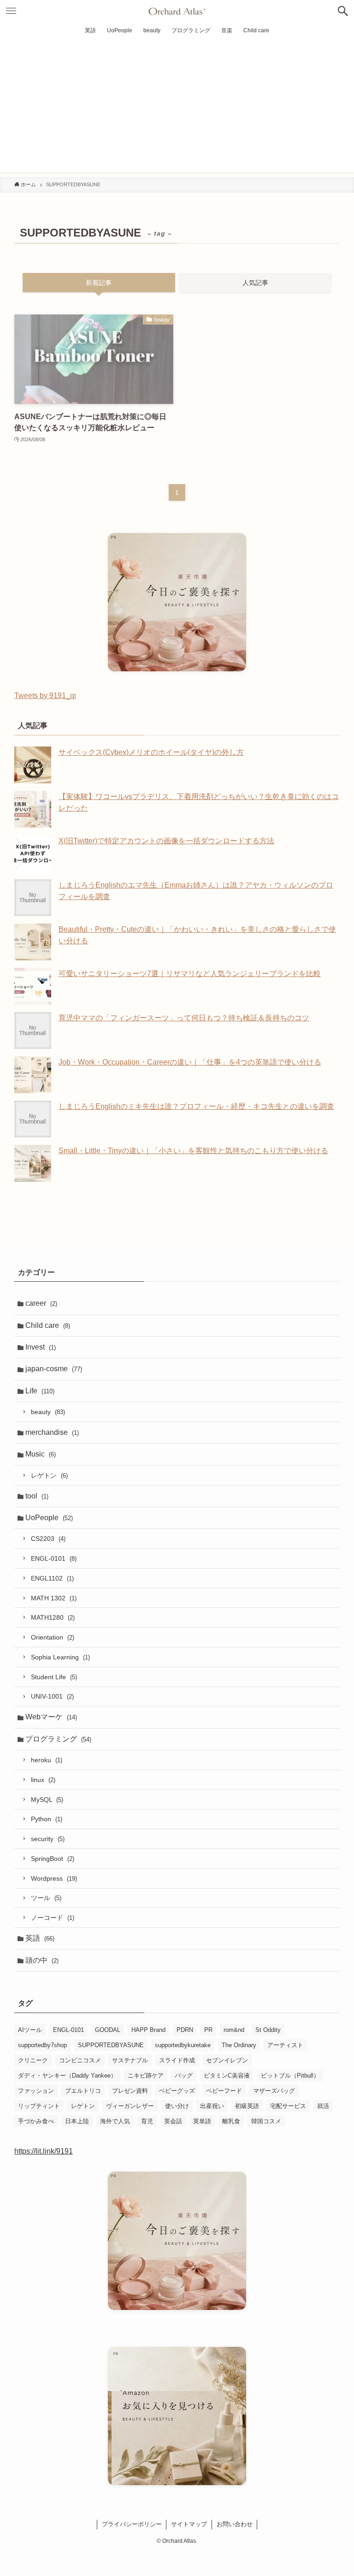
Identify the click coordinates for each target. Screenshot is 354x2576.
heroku (47, 1760)
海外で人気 (115, 2121)
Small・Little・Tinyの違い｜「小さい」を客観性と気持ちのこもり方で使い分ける (193, 1151)
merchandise (52, 1432)
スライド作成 (177, 2060)
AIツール (30, 2030)
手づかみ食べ (36, 2121)
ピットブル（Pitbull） (290, 2076)
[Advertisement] (177, 108)
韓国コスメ (266, 2121)
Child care (48, 1325)
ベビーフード (224, 2091)
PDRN (185, 2030)
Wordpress (54, 1878)
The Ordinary (239, 2045)
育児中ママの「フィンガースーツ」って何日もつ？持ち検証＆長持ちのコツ (184, 1018)
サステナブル (130, 2060)
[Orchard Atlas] (177, 11)
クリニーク (33, 2060)
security (48, 1839)
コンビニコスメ (80, 2060)
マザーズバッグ (274, 2091)
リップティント (39, 2106)
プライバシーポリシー (132, 2524)
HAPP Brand (148, 2030)
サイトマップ (189, 2524)
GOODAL (108, 2030)
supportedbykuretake (183, 2045)
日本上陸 (77, 2121)
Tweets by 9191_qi (45, 696)
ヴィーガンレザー (130, 2106)
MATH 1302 (54, 1598)
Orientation (53, 1637)
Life (40, 1391)
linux (43, 1780)
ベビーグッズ (177, 2091)
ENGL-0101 (54, 1558)
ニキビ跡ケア (146, 2076)
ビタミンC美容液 (227, 2076)
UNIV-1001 (52, 1696)
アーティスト (285, 2045)
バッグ (184, 2076)
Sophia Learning (60, 1657)
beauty (48, 1412)
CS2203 (48, 1539)
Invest (41, 1347)
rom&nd (234, 2030)
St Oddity (268, 2030)
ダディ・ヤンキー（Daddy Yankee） (67, 2076)
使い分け (177, 2106)
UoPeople (49, 1518)
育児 (147, 2121)
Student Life (54, 1677)
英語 (40, 1938)
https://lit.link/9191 (44, 2151)
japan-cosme (54, 1369)
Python (47, 1819)
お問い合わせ (235, 2524)
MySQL (47, 1800)
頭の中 (42, 1960)
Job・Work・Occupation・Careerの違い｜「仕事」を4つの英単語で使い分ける (190, 1062)
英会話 (173, 2121)
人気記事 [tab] (255, 283)
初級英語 (247, 2106)
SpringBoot (53, 1859)
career (41, 1303)
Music (41, 1454)
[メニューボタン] (11, 11)
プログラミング (58, 1739)
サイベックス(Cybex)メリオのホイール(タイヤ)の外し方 (151, 752)
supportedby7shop (42, 2045)
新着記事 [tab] (99, 283)
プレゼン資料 (130, 2091)
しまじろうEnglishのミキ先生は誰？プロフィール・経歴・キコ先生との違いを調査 (196, 1106)
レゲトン (49, 1475)
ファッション (36, 2091)
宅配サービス (288, 2106)
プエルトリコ (83, 2091)
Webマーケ (51, 1717)
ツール (46, 1898)
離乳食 (231, 2121)
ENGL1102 (52, 1578)
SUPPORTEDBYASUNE (111, 2045)
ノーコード (53, 1918)
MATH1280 (53, 1617)
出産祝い (212, 2106)
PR (208, 2030)
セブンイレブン (227, 2060)
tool (37, 1496)
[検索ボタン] (343, 11)
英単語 (202, 2121)
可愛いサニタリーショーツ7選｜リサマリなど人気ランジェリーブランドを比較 (190, 974)
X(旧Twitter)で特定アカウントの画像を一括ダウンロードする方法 (166, 841)
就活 (323, 2106)
